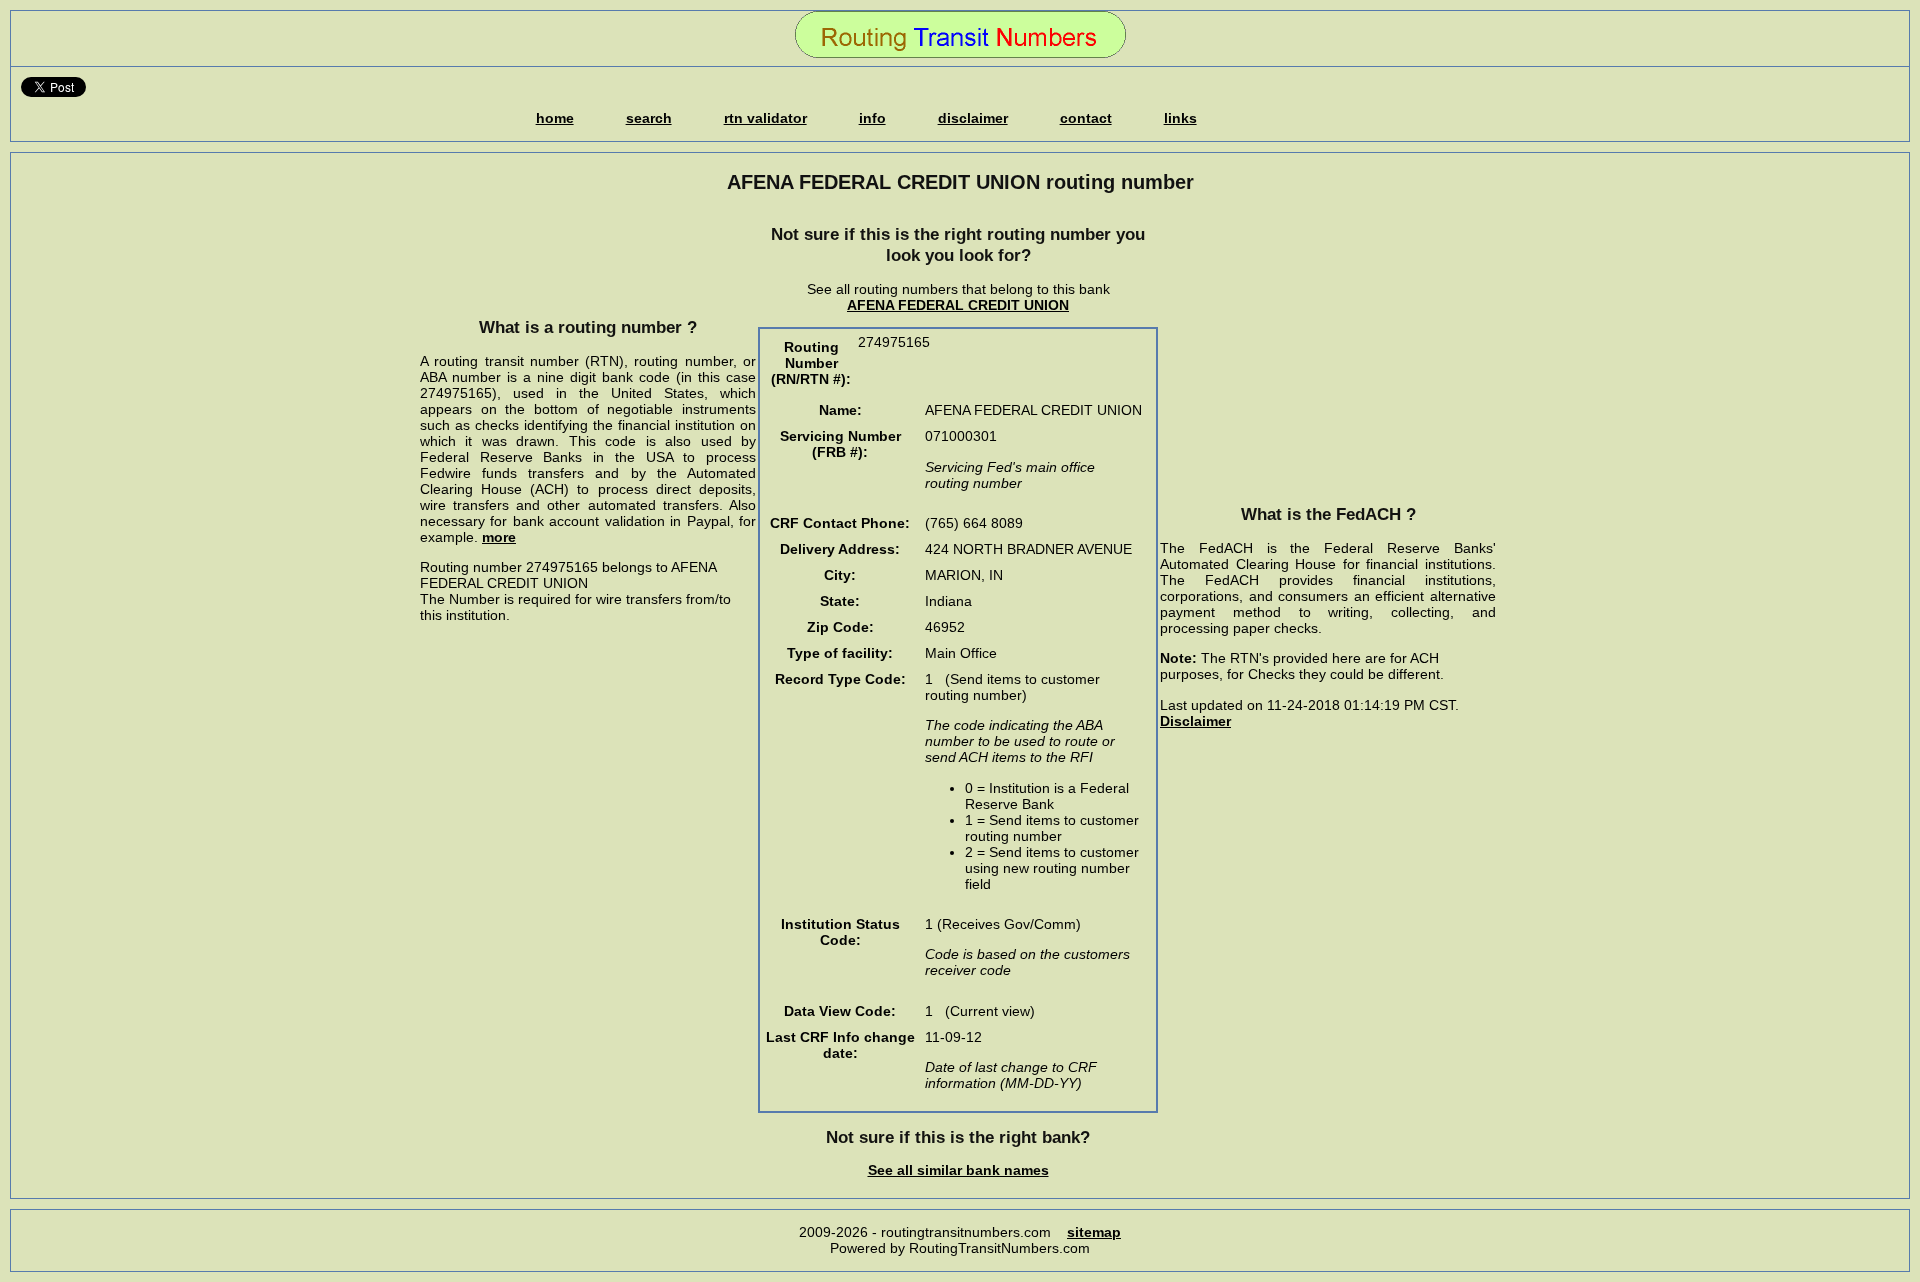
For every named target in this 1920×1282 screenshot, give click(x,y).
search (649, 118)
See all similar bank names (958, 1170)
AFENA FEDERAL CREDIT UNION (958, 305)
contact (1086, 118)
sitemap (1094, 1232)
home (555, 118)
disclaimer (973, 118)
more (499, 537)
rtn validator (765, 118)
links (1180, 118)
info (872, 118)
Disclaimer (1195, 721)
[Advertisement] (588, 255)
